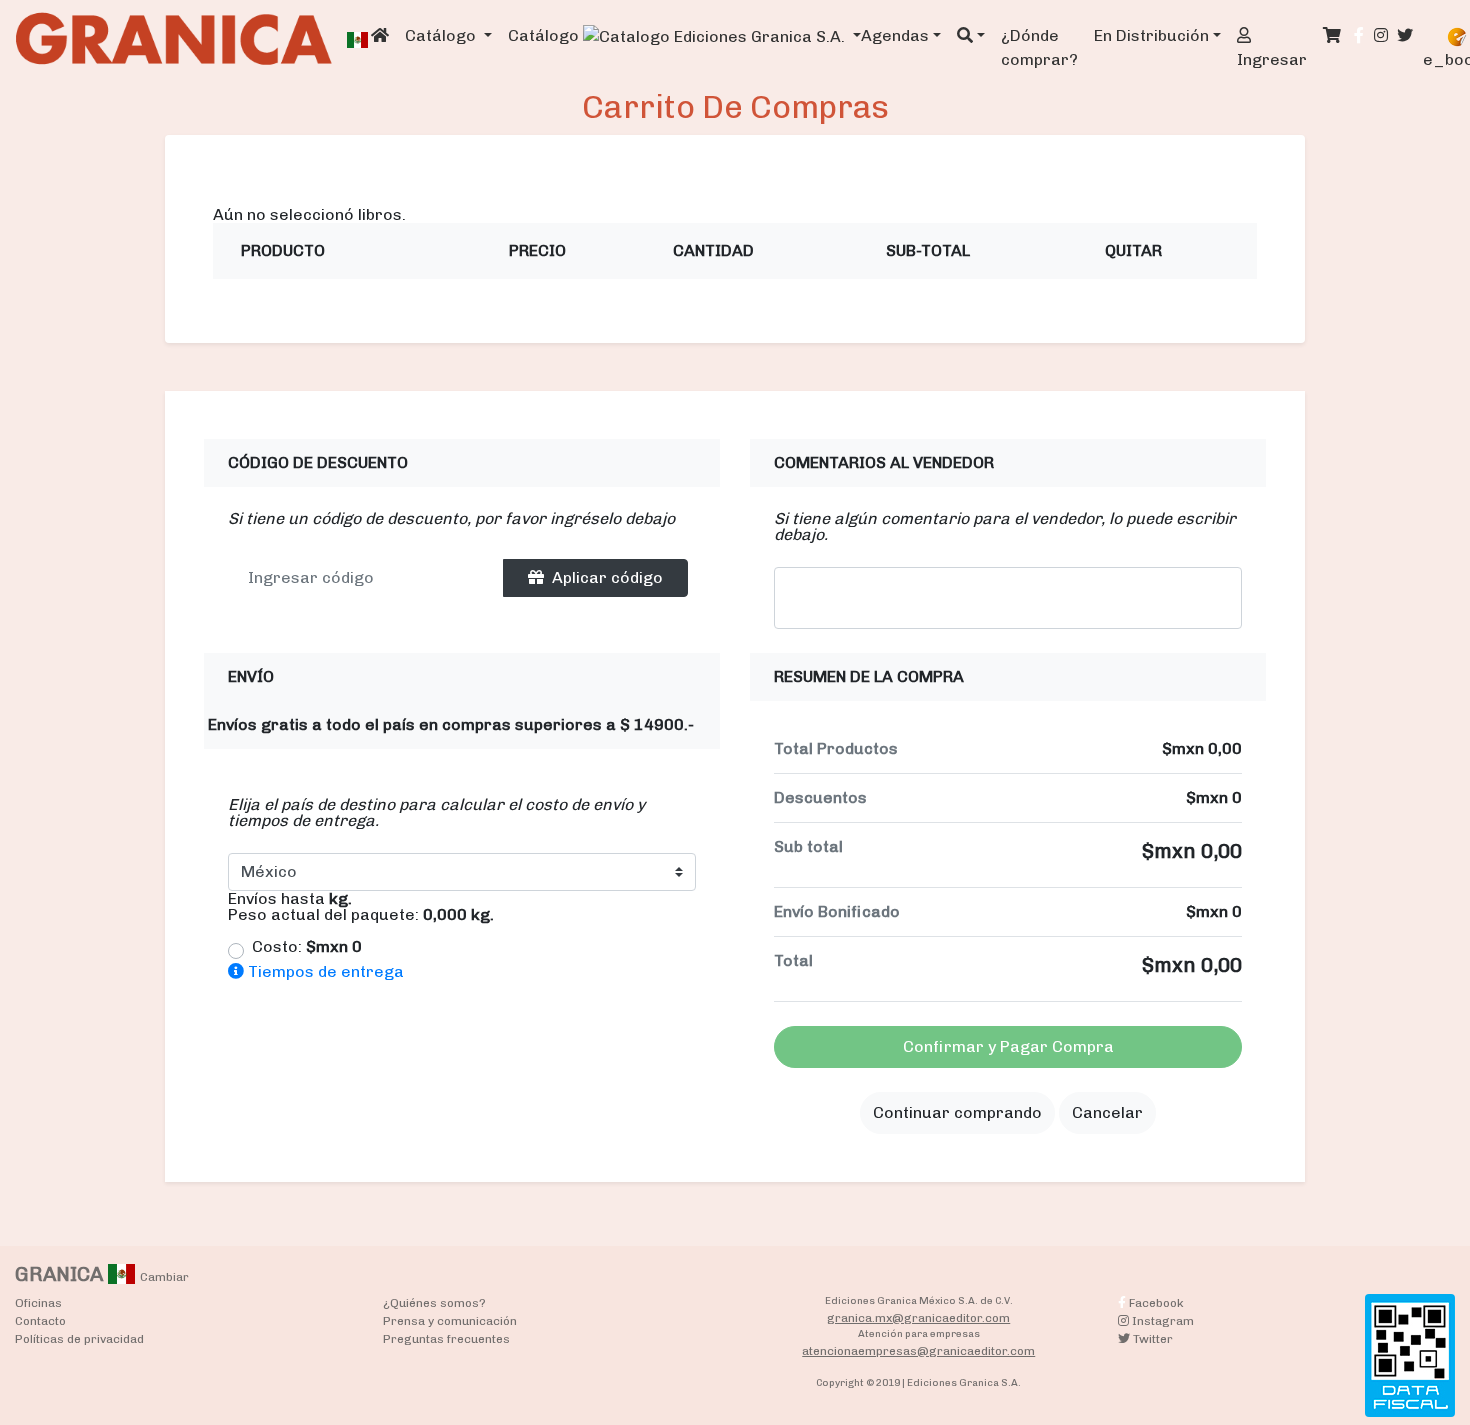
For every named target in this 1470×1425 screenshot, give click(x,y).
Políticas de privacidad (79, 1339)
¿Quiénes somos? (434, 1303)
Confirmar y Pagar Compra (1008, 1046)
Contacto (40, 1321)
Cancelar (1107, 1112)
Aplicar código (607, 577)
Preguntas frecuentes (446, 1339)
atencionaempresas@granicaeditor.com (918, 1351)
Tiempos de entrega (324, 971)
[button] (971, 36)
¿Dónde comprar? (1039, 47)
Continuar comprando (957, 1112)
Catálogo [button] (442, 35)
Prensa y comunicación (450, 1321)
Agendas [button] (895, 35)
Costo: (307, 947)
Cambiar (164, 1277)
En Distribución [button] (1151, 35)
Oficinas (38, 1303)
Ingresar (1272, 59)
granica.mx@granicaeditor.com (918, 1318)
